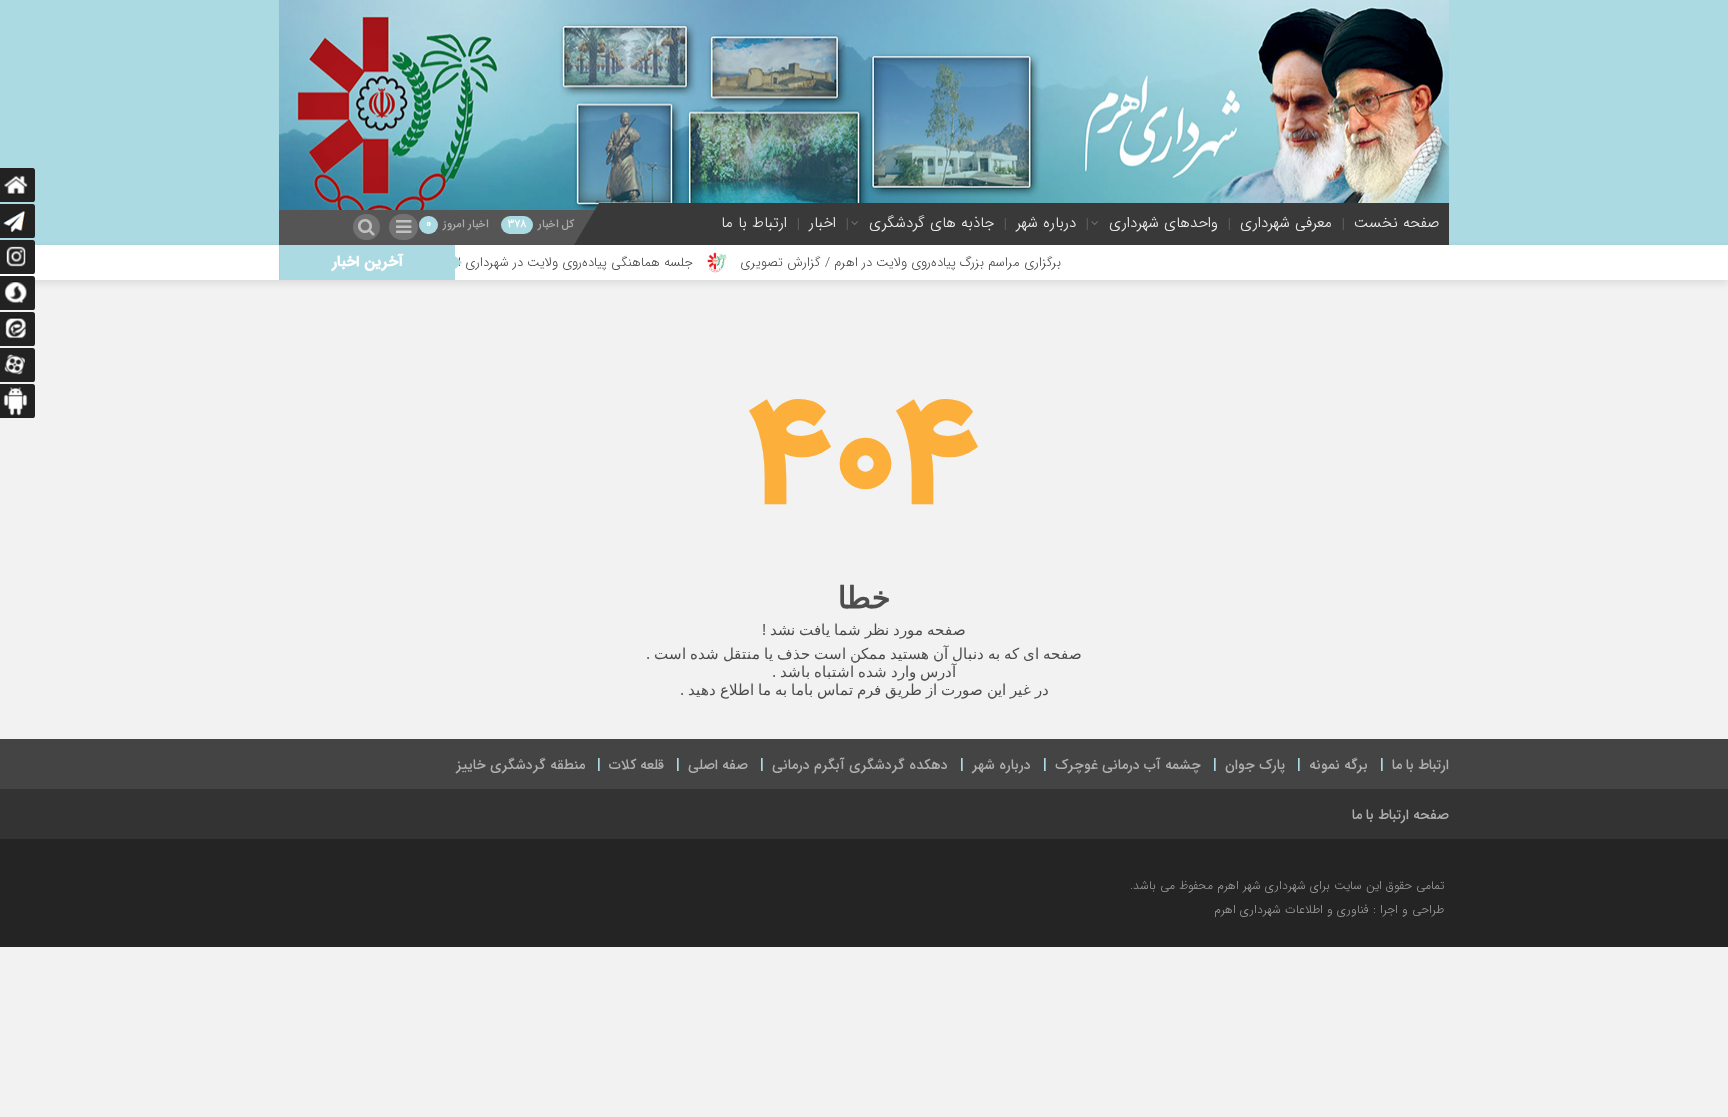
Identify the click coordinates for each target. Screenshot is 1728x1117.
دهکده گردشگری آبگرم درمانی (860, 765)
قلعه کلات (636, 765)
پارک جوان (1255, 765)
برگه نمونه (1338, 765)
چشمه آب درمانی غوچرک (1128, 765)
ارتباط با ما (754, 223)
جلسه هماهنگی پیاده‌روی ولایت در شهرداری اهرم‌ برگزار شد (585, 262)
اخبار (822, 223)
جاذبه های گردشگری (931, 223)
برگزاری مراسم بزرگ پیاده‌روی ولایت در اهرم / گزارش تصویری (948, 262)
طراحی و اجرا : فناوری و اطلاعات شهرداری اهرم (1329, 909)
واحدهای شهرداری (1163, 223)
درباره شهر (1046, 223)
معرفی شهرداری (1286, 223)
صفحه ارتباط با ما (1400, 815)
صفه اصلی (718, 765)
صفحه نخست (1396, 223)
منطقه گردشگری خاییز (520, 765)
